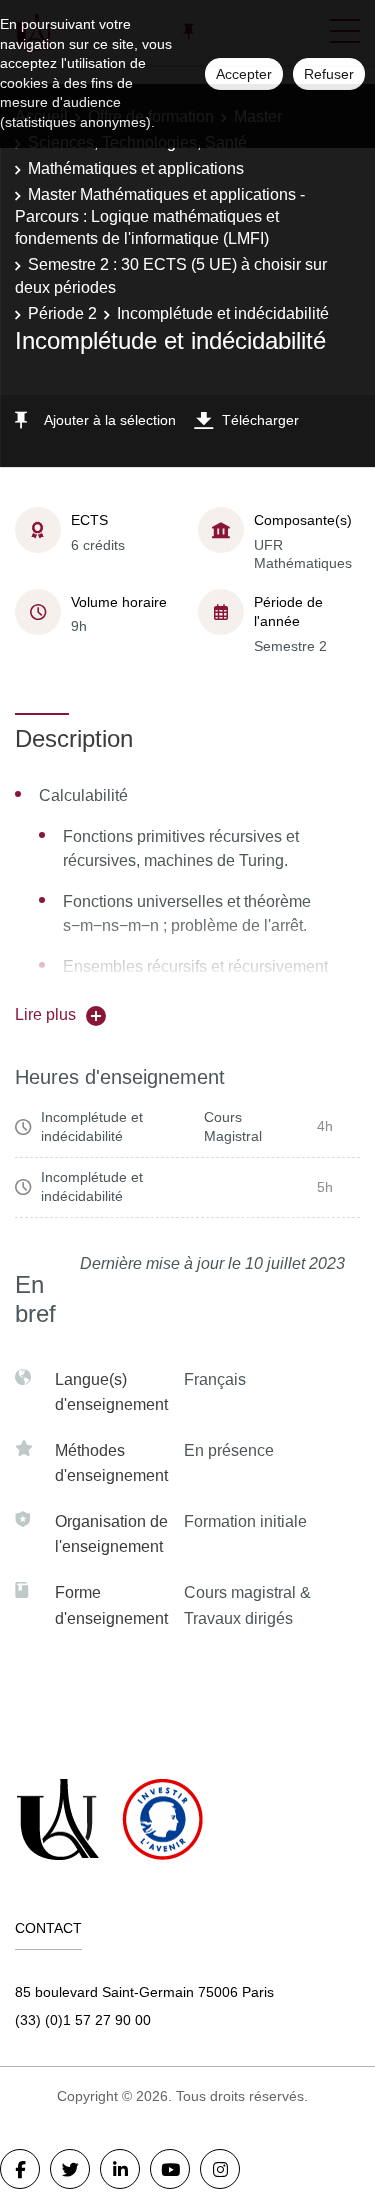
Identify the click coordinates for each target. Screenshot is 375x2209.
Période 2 (62, 313)
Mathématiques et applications (136, 168)
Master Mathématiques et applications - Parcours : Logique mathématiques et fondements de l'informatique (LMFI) (160, 217)
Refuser (329, 74)
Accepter (244, 74)
